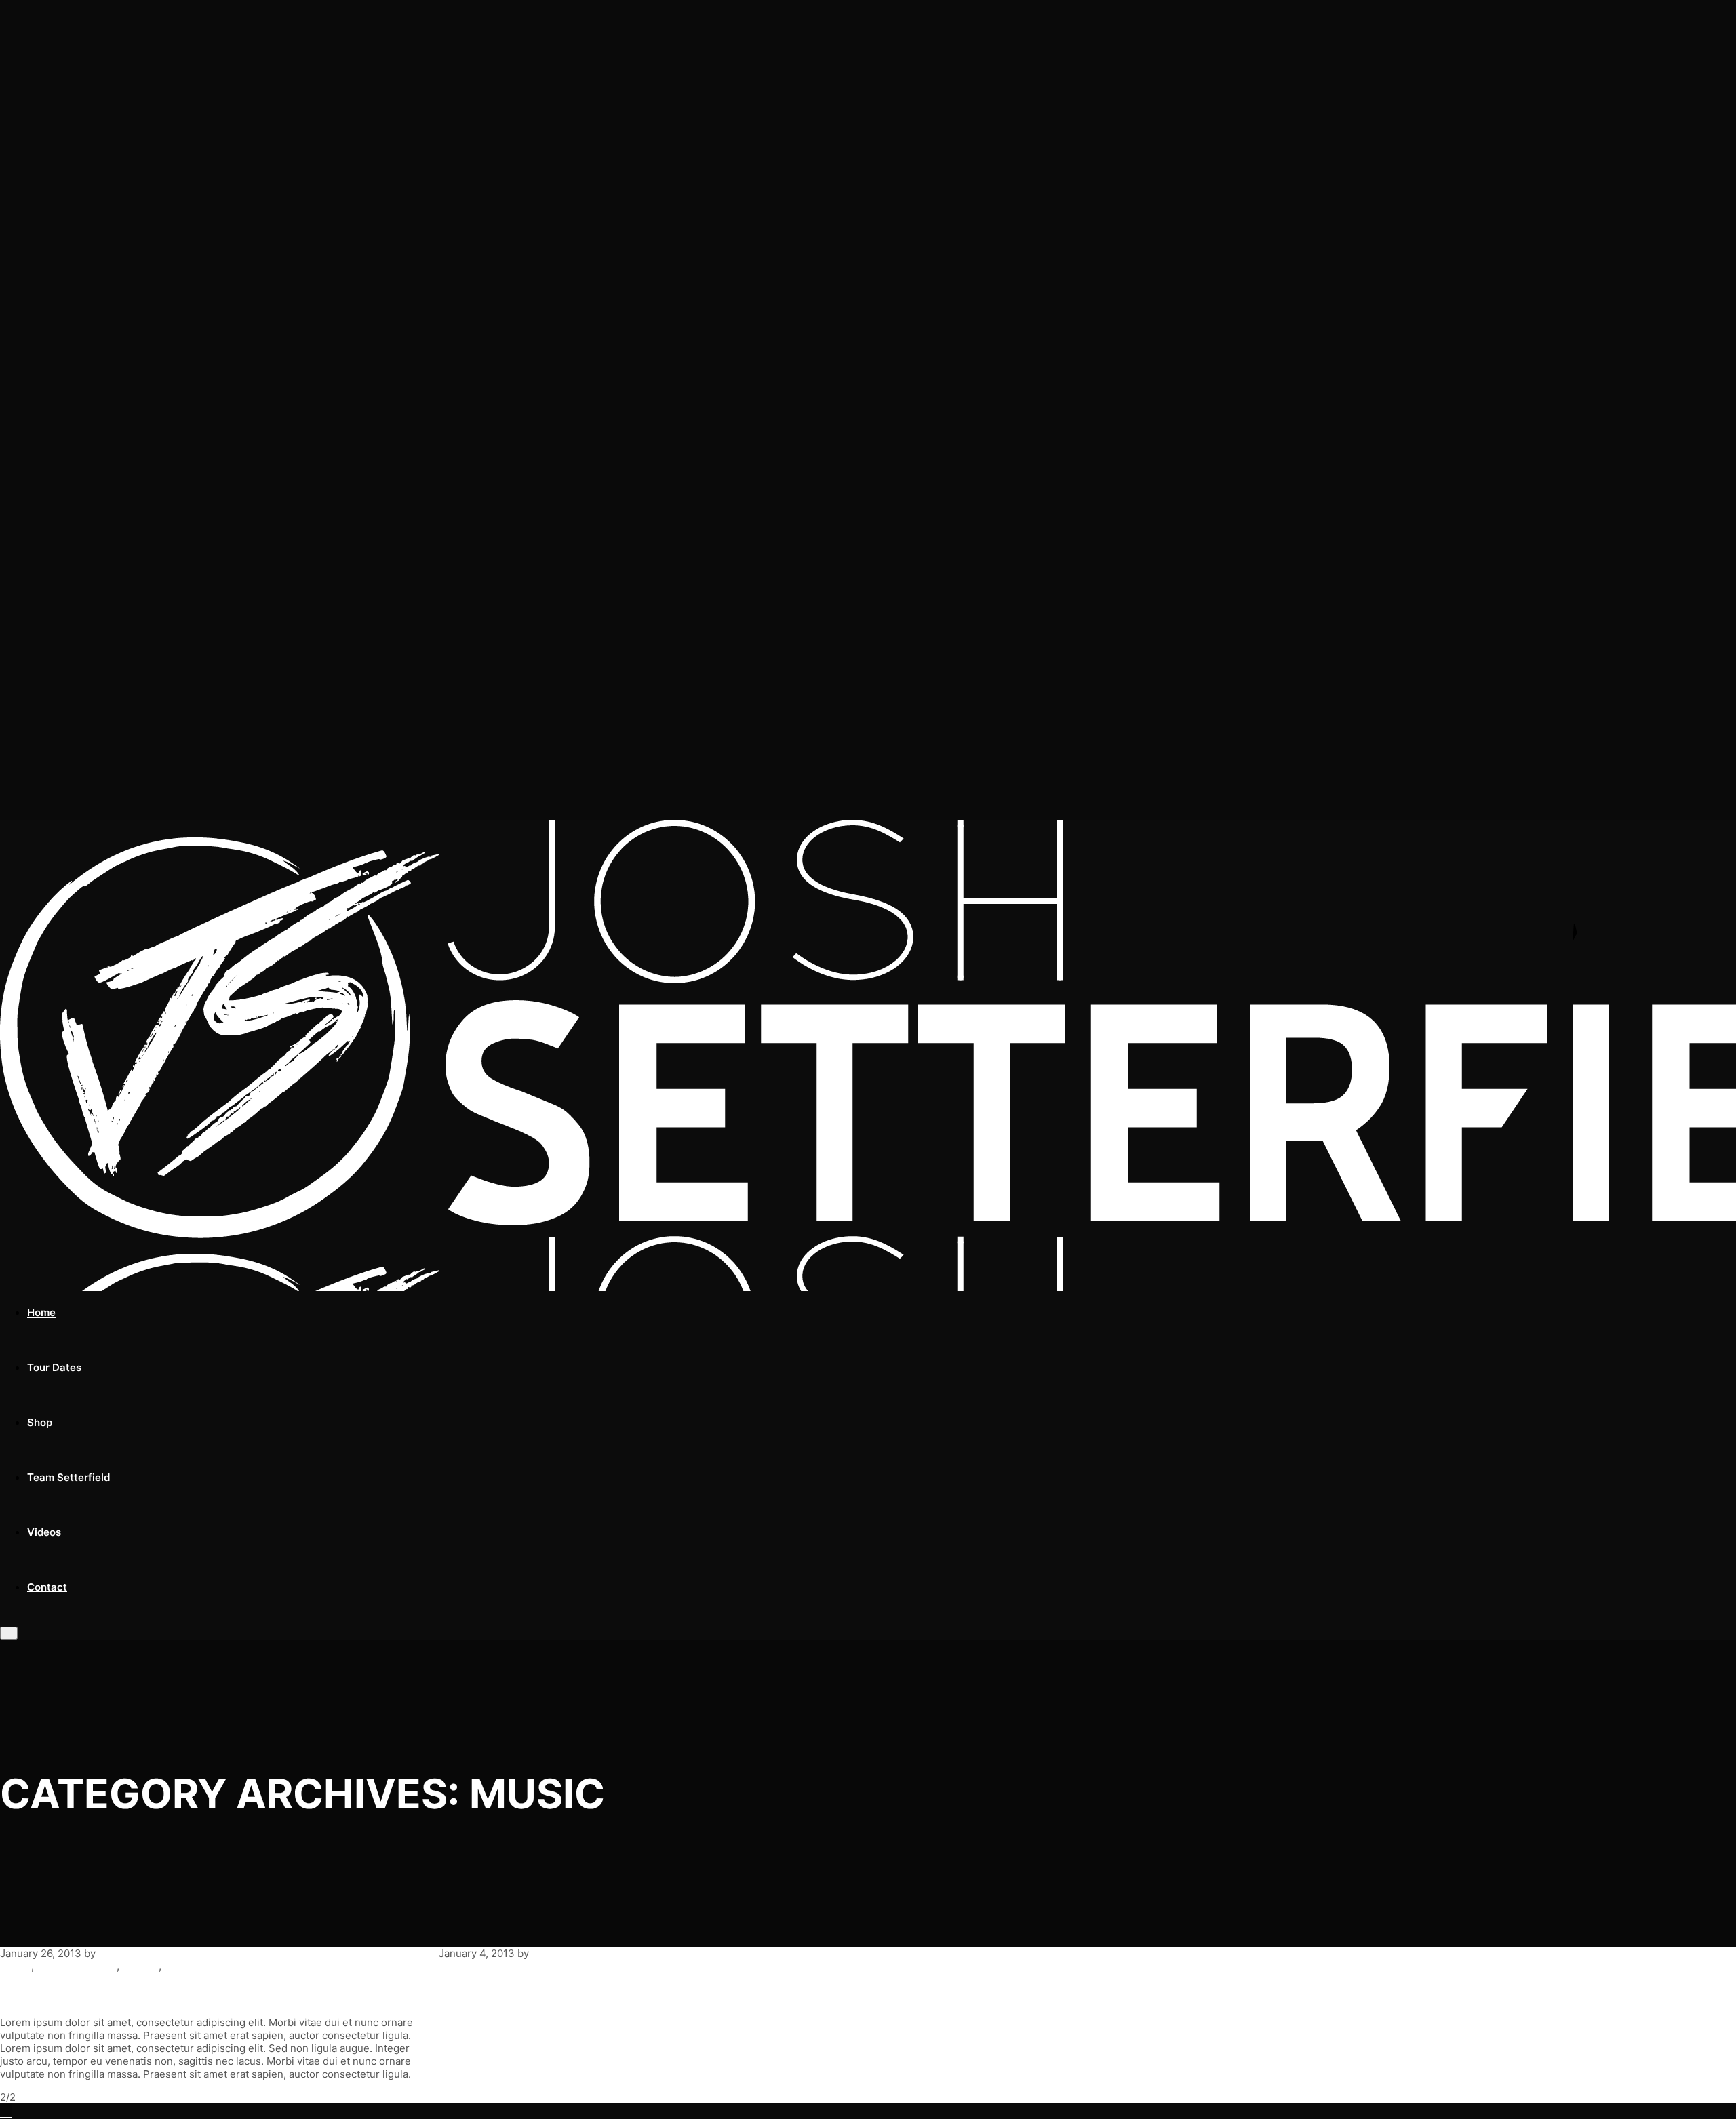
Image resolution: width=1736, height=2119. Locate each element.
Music (178, 1966)
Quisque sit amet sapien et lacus (581, 1994)
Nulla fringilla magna (99, 1994)
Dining (16, 1966)
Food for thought (77, 1966)
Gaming (140, 1966)
